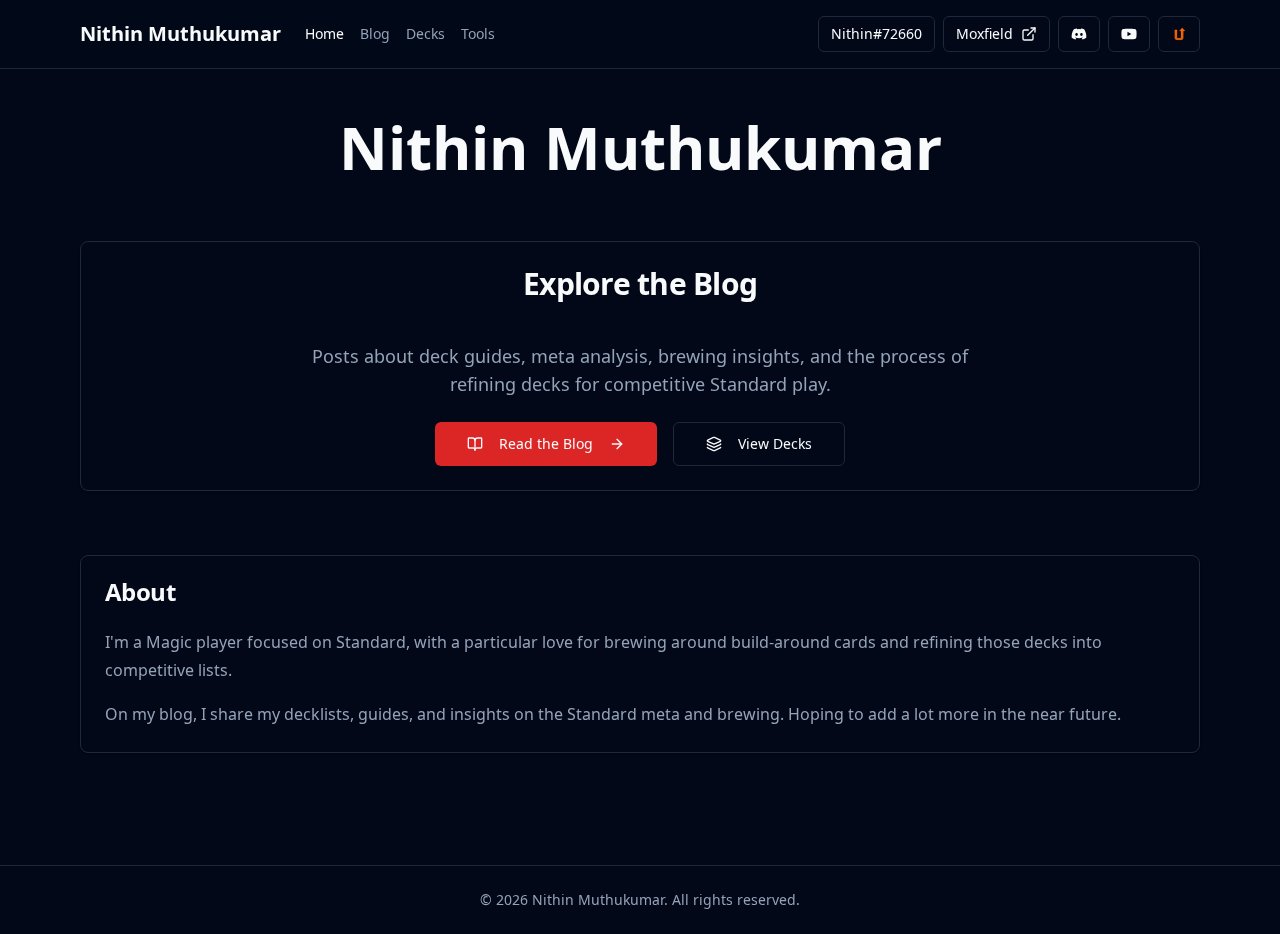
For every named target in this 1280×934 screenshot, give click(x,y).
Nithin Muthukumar (180, 33)
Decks (425, 33)
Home (324, 33)
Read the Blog (546, 443)
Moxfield (984, 33)
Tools (478, 33)
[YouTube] (1129, 34)
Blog (375, 33)
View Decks (775, 443)
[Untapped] (1179, 34)
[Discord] (1079, 34)
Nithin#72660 (876, 33)
